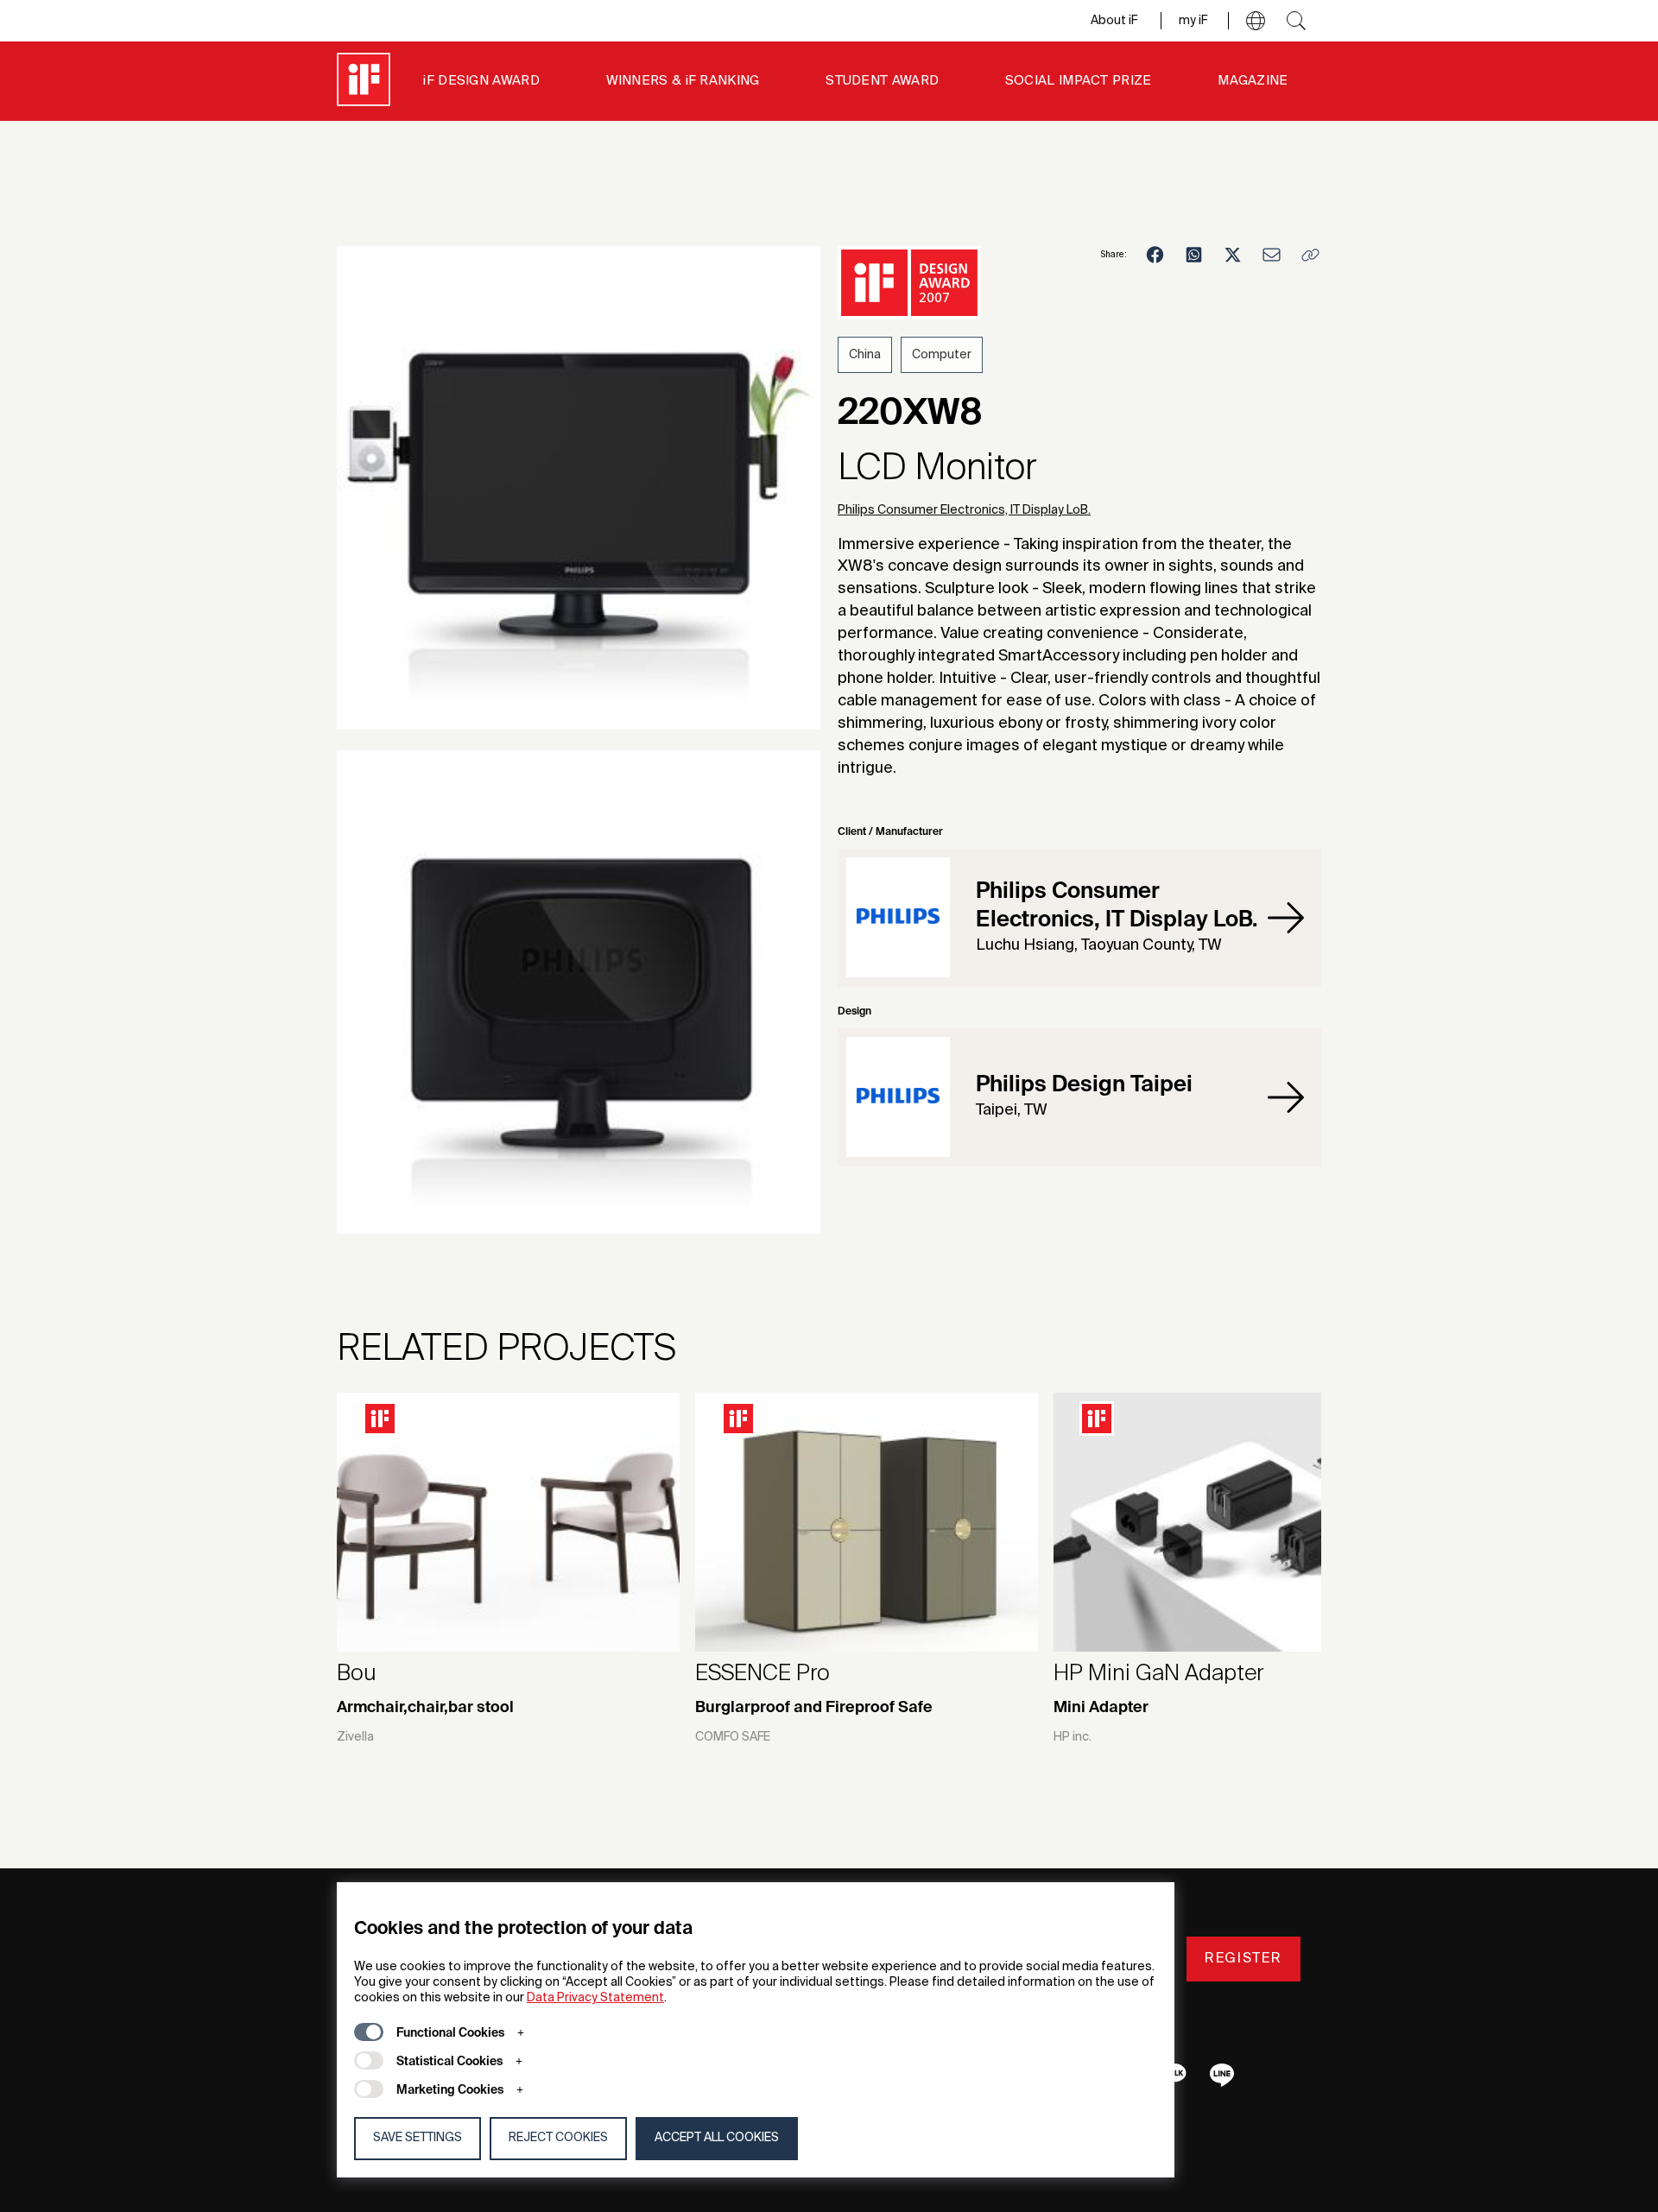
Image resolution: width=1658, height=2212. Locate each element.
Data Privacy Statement (595, 1998)
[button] (1256, 21)
